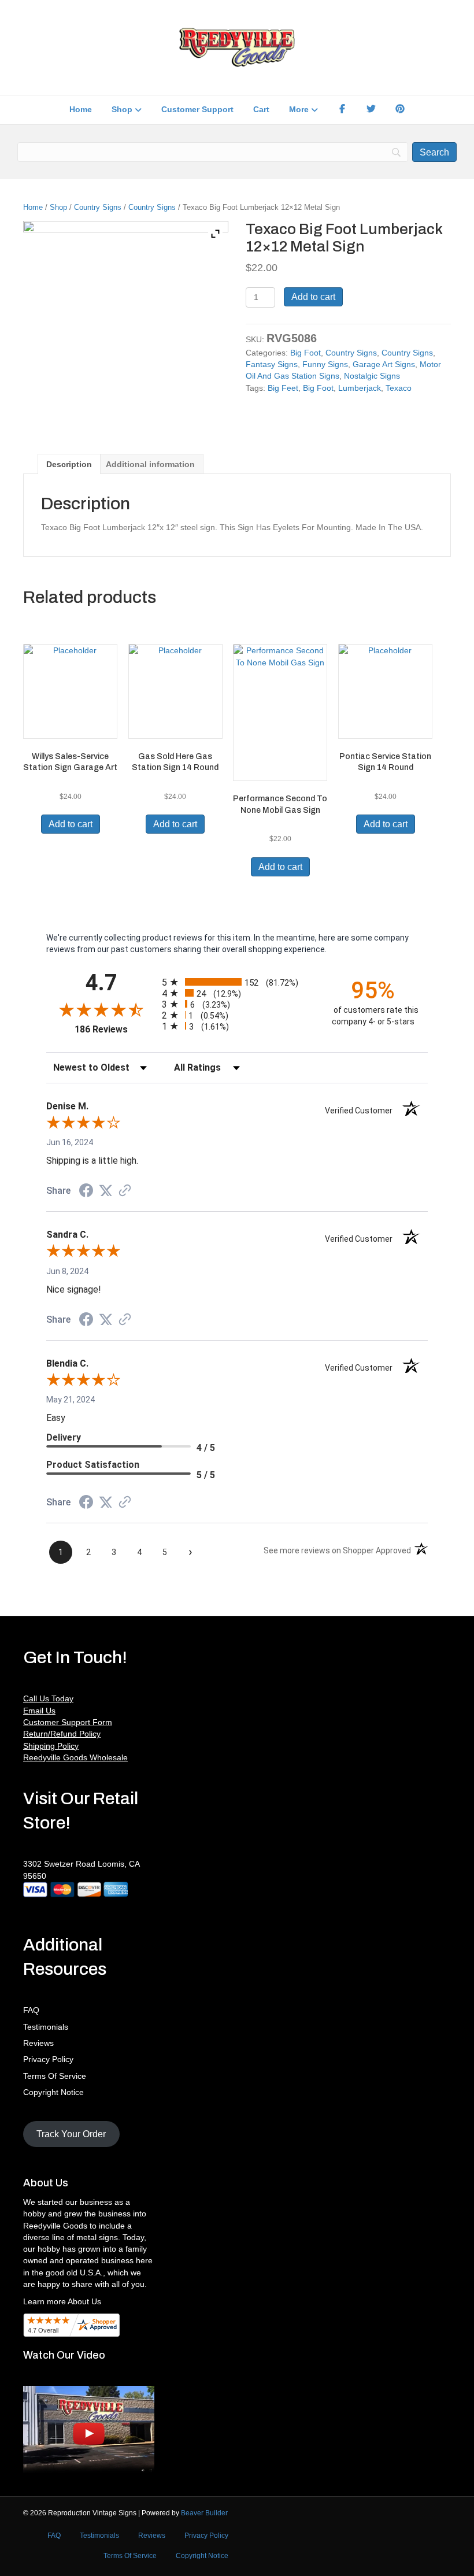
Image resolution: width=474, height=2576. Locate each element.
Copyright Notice (53, 2092)
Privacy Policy (48, 2059)
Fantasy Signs (272, 364)
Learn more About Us (62, 2301)
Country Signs (98, 207)
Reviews (38, 2043)
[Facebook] (342, 110)
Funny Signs (325, 364)
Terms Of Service (55, 2076)
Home (81, 109)
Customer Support (197, 109)
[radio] (237, 982)
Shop (122, 109)
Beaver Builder (204, 2513)
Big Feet (283, 388)
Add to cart (313, 297)
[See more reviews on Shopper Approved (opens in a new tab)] (125, 1191)
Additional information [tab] (150, 464)
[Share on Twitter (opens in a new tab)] (106, 1191)
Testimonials (46, 2027)
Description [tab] (69, 464)
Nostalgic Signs (372, 376)
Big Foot (305, 353)
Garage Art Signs (384, 364)
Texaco (399, 388)
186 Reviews (115, 1029)
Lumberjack (360, 388)
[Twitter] (371, 110)
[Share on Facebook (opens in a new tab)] (86, 1192)
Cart (261, 109)
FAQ (31, 2010)
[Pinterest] (400, 110)
